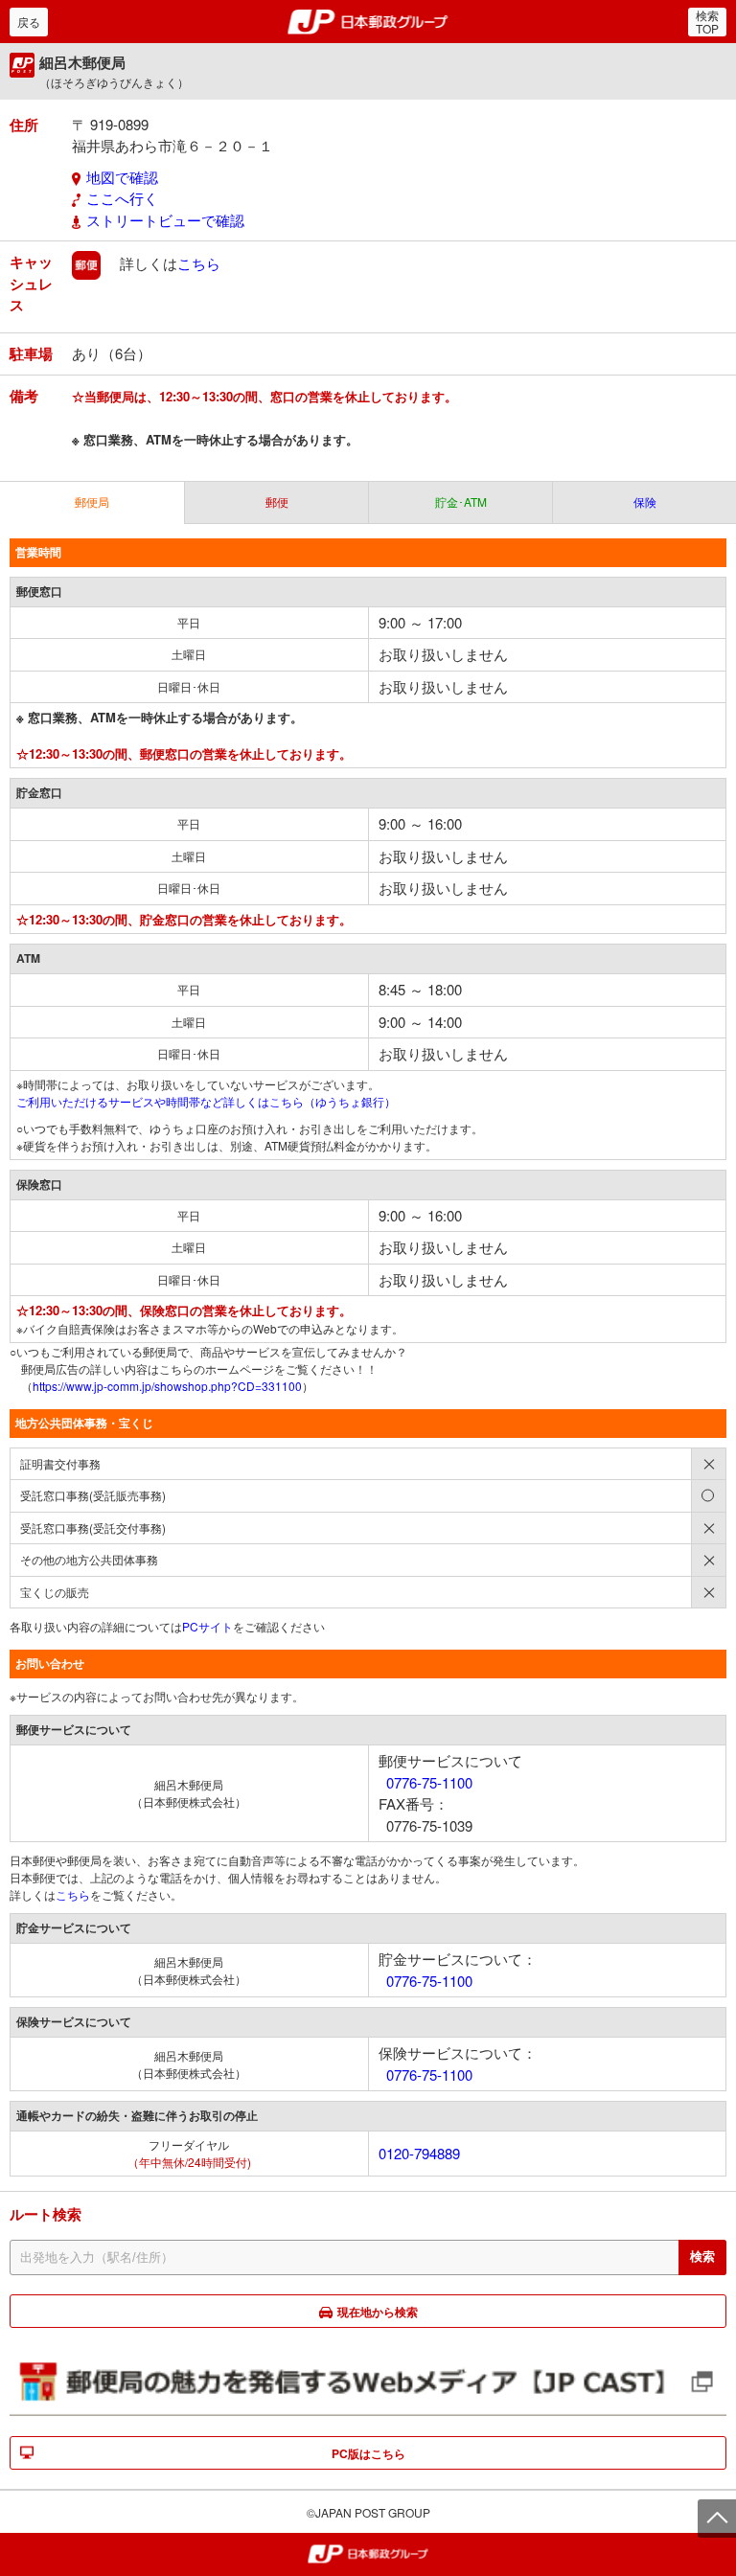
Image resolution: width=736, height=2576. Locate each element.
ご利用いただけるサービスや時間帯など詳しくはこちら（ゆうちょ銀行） (206, 1101)
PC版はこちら (368, 2453)
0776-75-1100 (429, 1782)
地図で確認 (122, 177)
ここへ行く (122, 198)
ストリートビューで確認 (165, 220)
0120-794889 (419, 2153)
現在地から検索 (378, 2312)
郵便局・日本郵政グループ (368, 22)
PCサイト (207, 1626)
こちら (199, 263)
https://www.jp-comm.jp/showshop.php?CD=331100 (167, 1386)
